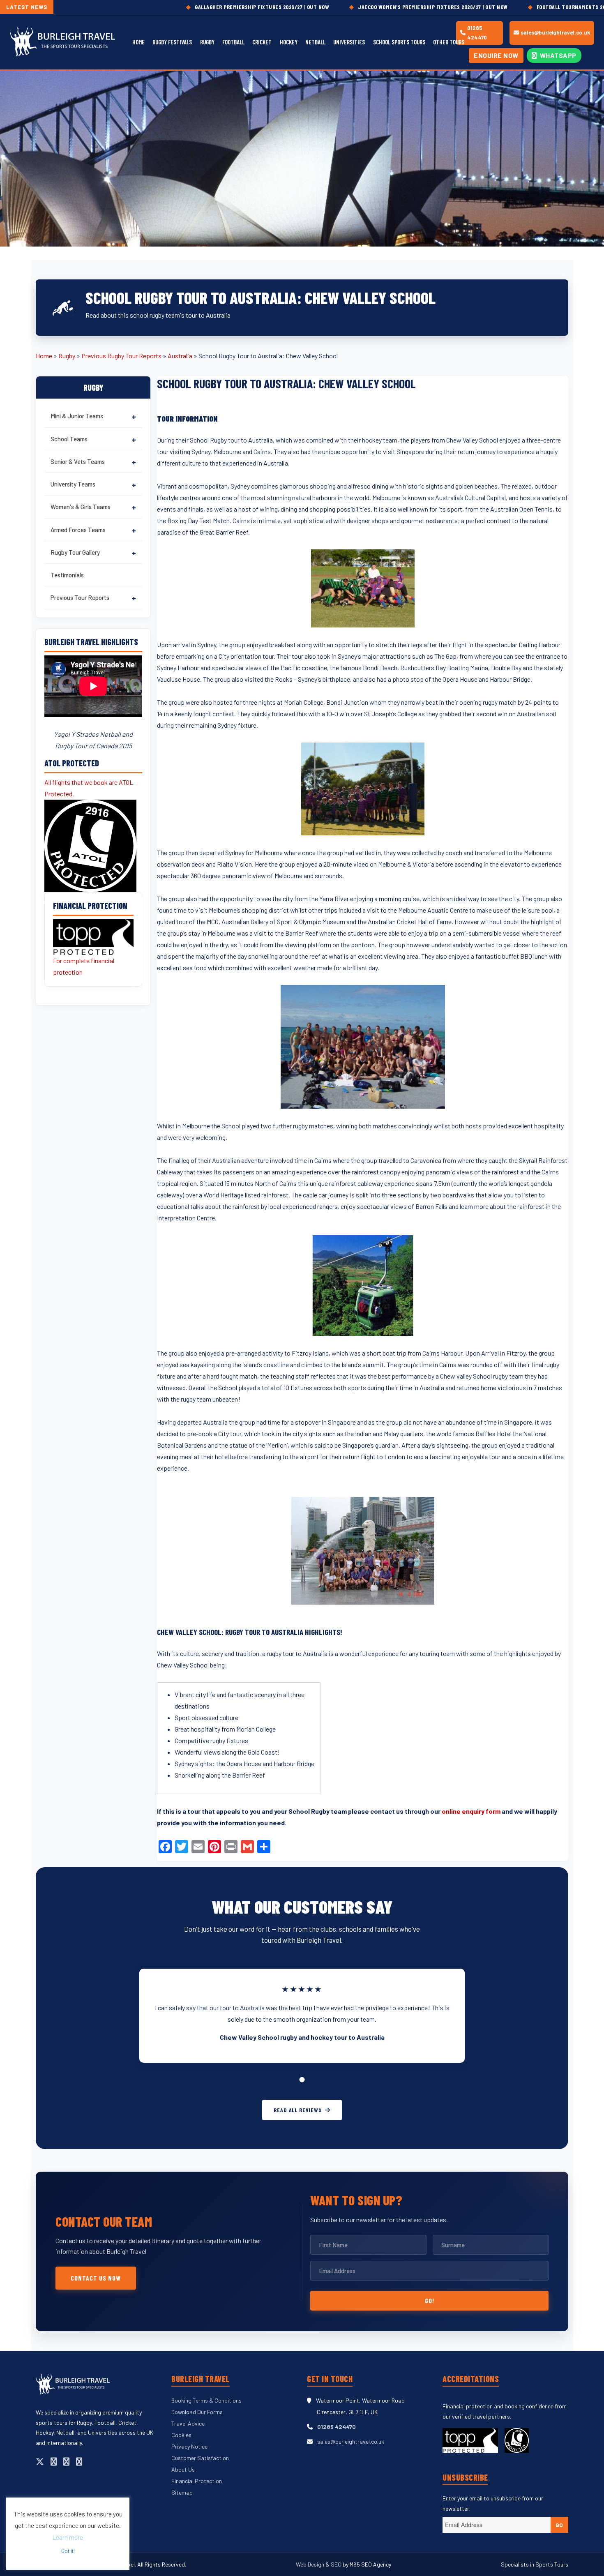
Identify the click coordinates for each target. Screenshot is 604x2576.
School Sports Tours (399, 42)
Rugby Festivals (172, 42)
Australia (180, 356)
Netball (315, 42)
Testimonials (67, 575)
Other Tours (449, 42)
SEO (336, 2564)
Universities (349, 42)
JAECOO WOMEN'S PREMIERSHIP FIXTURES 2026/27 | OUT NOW (352, 7)
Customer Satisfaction (200, 2458)
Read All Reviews (297, 2110)
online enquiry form (471, 1811)
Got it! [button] (68, 2551)
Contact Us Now (96, 2278)
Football (233, 42)
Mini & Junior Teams (77, 416)
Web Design (311, 2564)
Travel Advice (188, 2423)
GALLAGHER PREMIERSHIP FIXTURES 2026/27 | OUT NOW (181, 7)
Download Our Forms (197, 2412)
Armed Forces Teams (78, 530)
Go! (430, 2300)
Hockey (289, 42)
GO (559, 2525)
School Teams (69, 439)
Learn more (68, 2537)
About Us (183, 2469)
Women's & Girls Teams (81, 507)
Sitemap (182, 2492)
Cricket (262, 42)
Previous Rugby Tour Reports (121, 356)
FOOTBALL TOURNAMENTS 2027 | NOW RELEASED (514, 7)
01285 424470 (477, 33)
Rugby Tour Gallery (75, 552)
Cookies (181, 2435)
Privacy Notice (189, 2446)
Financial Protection (197, 2481)
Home (138, 42)
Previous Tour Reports (80, 597)
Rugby (207, 42)
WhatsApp (557, 55)
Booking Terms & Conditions (206, 2400)
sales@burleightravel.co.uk (555, 32)
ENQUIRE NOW (496, 55)
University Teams (73, 484)
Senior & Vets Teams (78, 461)
